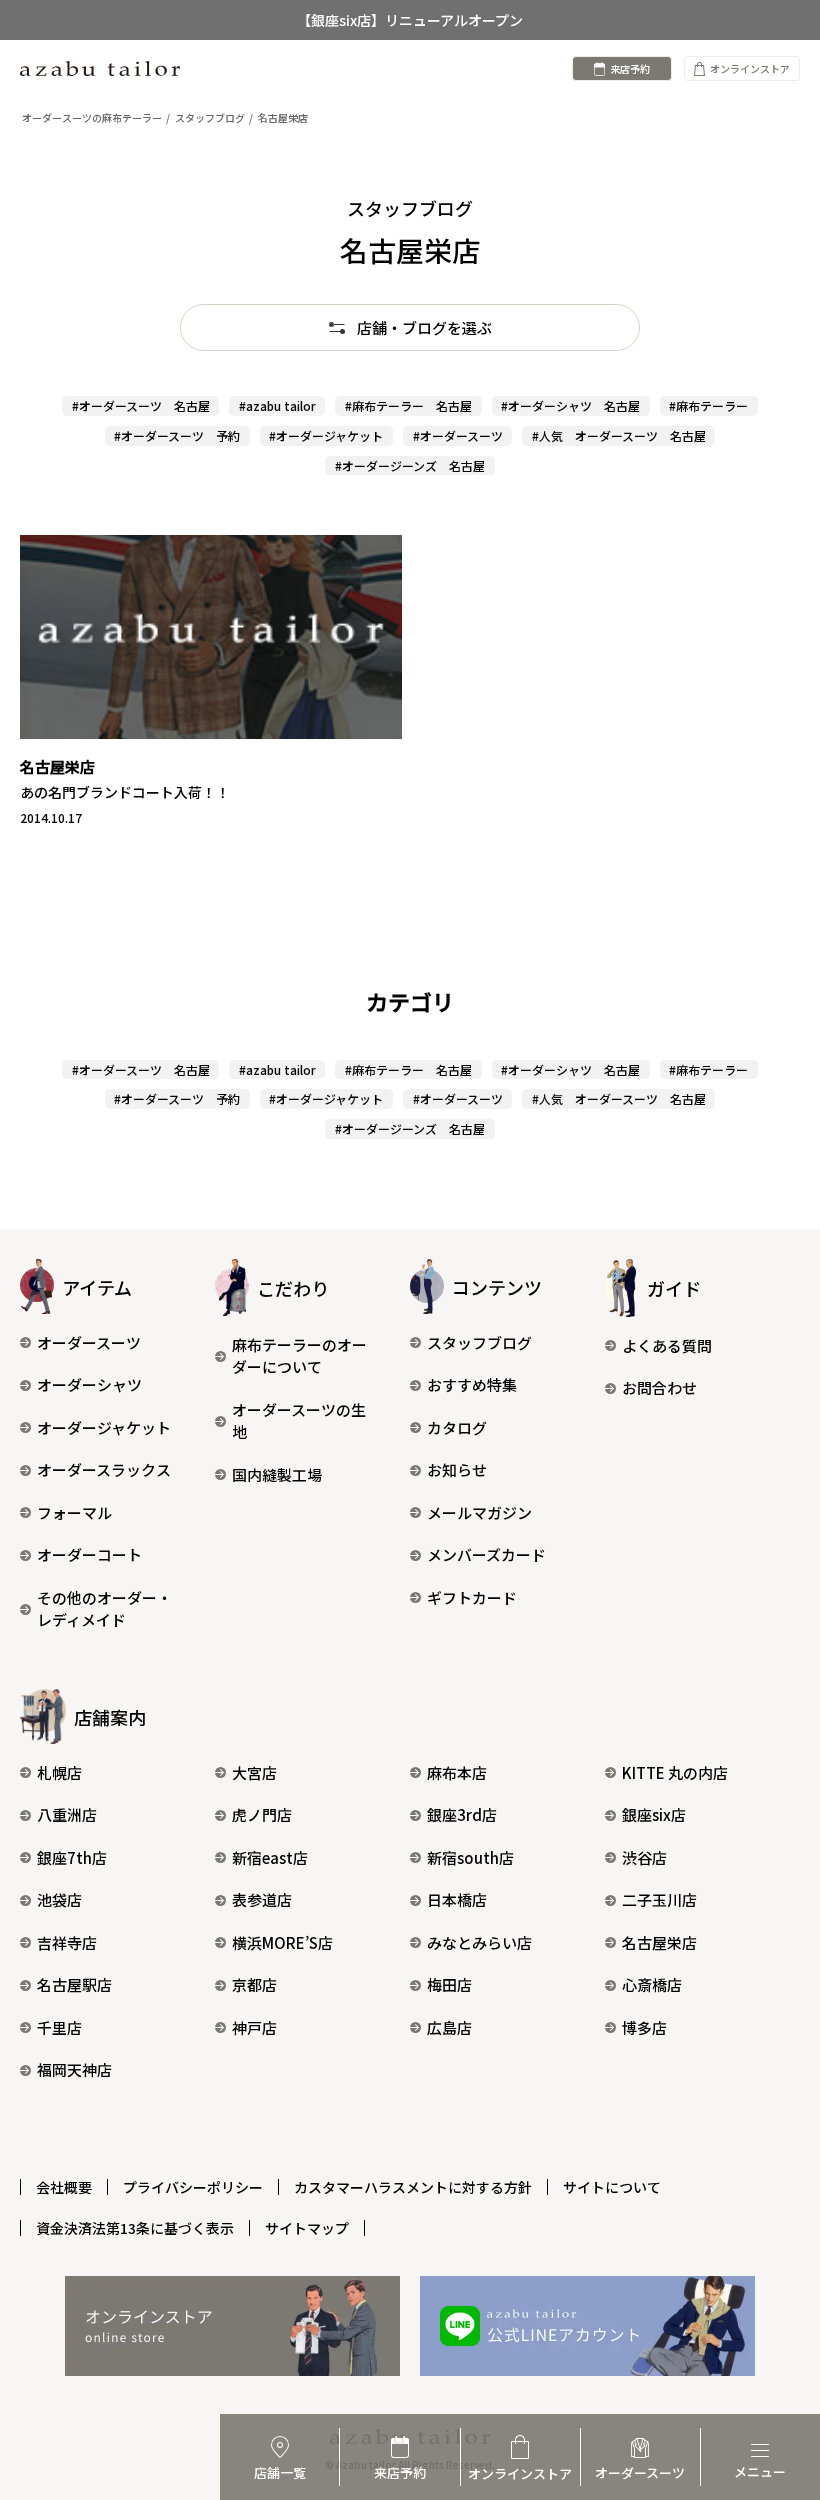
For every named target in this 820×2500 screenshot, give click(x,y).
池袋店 (59, 1899)
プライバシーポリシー (193, 2187)
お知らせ (457, 1469)
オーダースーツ (89, 1342)
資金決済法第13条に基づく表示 (135, 2228)
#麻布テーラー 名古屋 (408, 405)
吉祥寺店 (67, 1942)
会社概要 (64, 2187)
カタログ (457, 1427)
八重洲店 (67, 1814)
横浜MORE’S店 (282, 1942)
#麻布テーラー (708, 405)
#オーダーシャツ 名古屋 (570, 405)
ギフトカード (472, 1597)
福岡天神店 (74, 2069)
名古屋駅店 (74, 1984)
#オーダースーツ (458, 435)
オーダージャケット (104, 1427)
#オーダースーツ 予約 (177, 435)
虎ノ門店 (262, 1814)
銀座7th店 (72, 1857)
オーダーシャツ (89, 1384)
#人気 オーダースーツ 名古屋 (619, 435)
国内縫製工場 (277, 1474)
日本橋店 (457, 1899)
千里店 (59, 2027)
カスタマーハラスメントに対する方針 (413, 2187)
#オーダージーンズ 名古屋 (410, 465)
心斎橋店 (652, 1984)
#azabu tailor (277, 405)
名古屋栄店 (659, 1942)
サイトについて (612, 2187)
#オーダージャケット (326, 435)
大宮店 (254, 1772)
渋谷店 (644, 1857)
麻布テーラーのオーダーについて (299, 1356)
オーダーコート (89, 1554)
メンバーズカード (486, 1554)
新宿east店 (270, 1857)
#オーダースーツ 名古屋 (141, 405)
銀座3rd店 (462, 1814)
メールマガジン (479, 1512)
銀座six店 (654, 1814)
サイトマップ (307, 2228)
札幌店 (59, 1772)
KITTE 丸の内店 (675, 1772)
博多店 (644, 2027)
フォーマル (74, 1512)
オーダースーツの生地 (299, 1421)
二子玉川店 (659, 1899)
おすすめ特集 (472, 1384)
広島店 (449, 2027)
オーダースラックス (104, 1469)
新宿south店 (470, 1857)
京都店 (254, 1984)
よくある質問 (667, 1345)
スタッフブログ (479, 1342)
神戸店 (254, 2027)
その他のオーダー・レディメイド (104, 1609)
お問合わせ (659, 1387)
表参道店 (262, 1899)
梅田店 (449, 1984)
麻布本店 (457, 1772)
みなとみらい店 (479, 1942)
